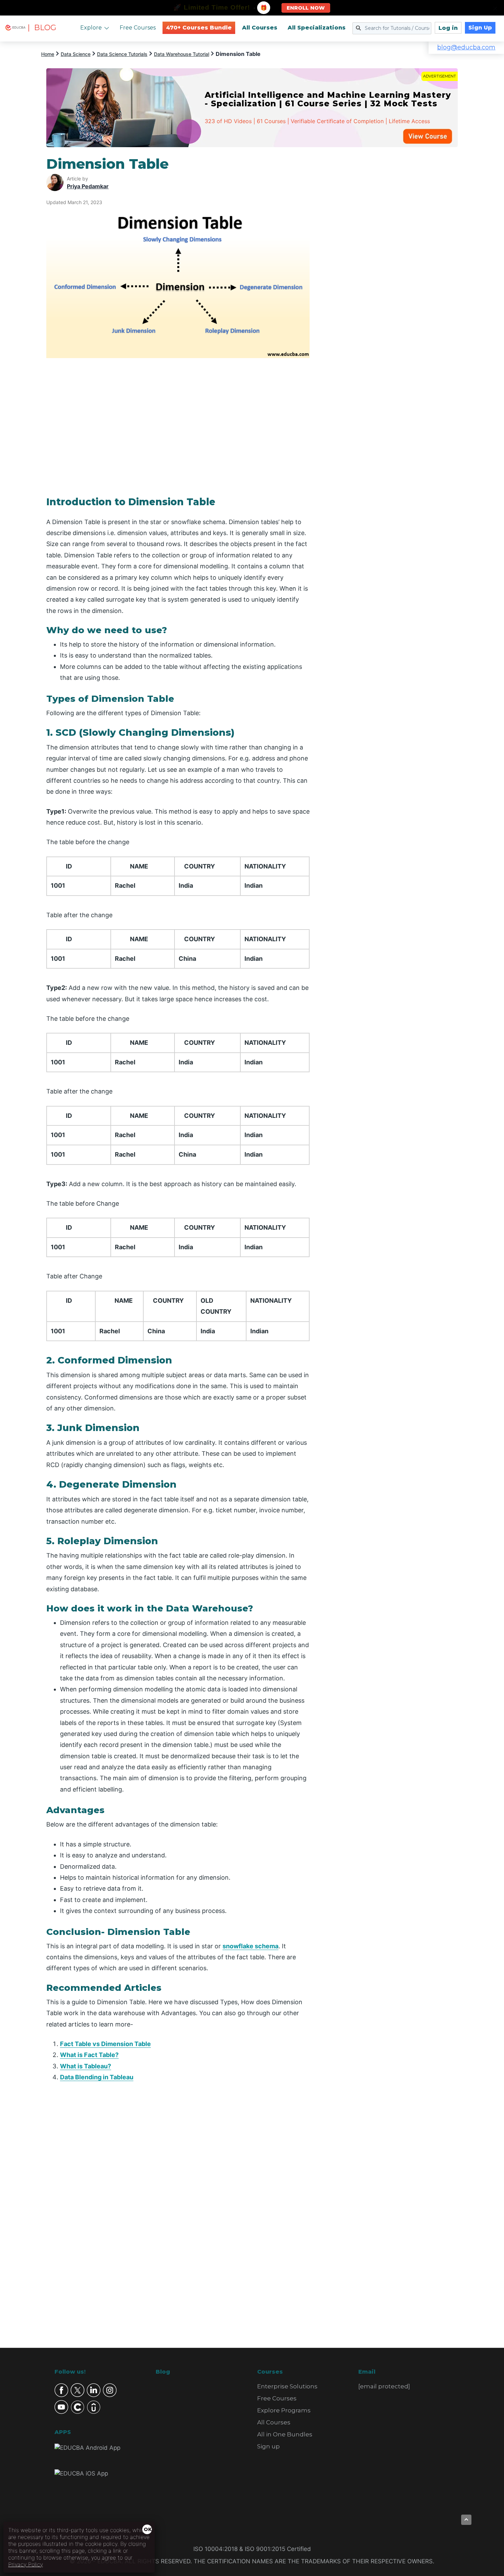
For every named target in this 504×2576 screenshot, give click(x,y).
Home (48, 54)
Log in (448, 28)
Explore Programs (284, 2410)
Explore (91, 28)
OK (148, 2529)
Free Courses (138, 28)
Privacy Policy (26, 2564)
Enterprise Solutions (287, 2386)
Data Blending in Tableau (97, 2077)
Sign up (268, 2446)
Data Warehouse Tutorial (182, 54)
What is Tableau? (86, 2066)
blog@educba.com (466, 47)
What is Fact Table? (89, 2055)
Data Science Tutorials (122, 54)
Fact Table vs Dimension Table (105, 2044)
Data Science (76, 54)
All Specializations (317, 28)
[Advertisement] (392, 259)
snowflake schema (250, 1946)
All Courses (260, 28)
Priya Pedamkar (88, 186)
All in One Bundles (285, 2434)
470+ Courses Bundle (199, 28)
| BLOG (42, 28)
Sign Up (480, 28)
